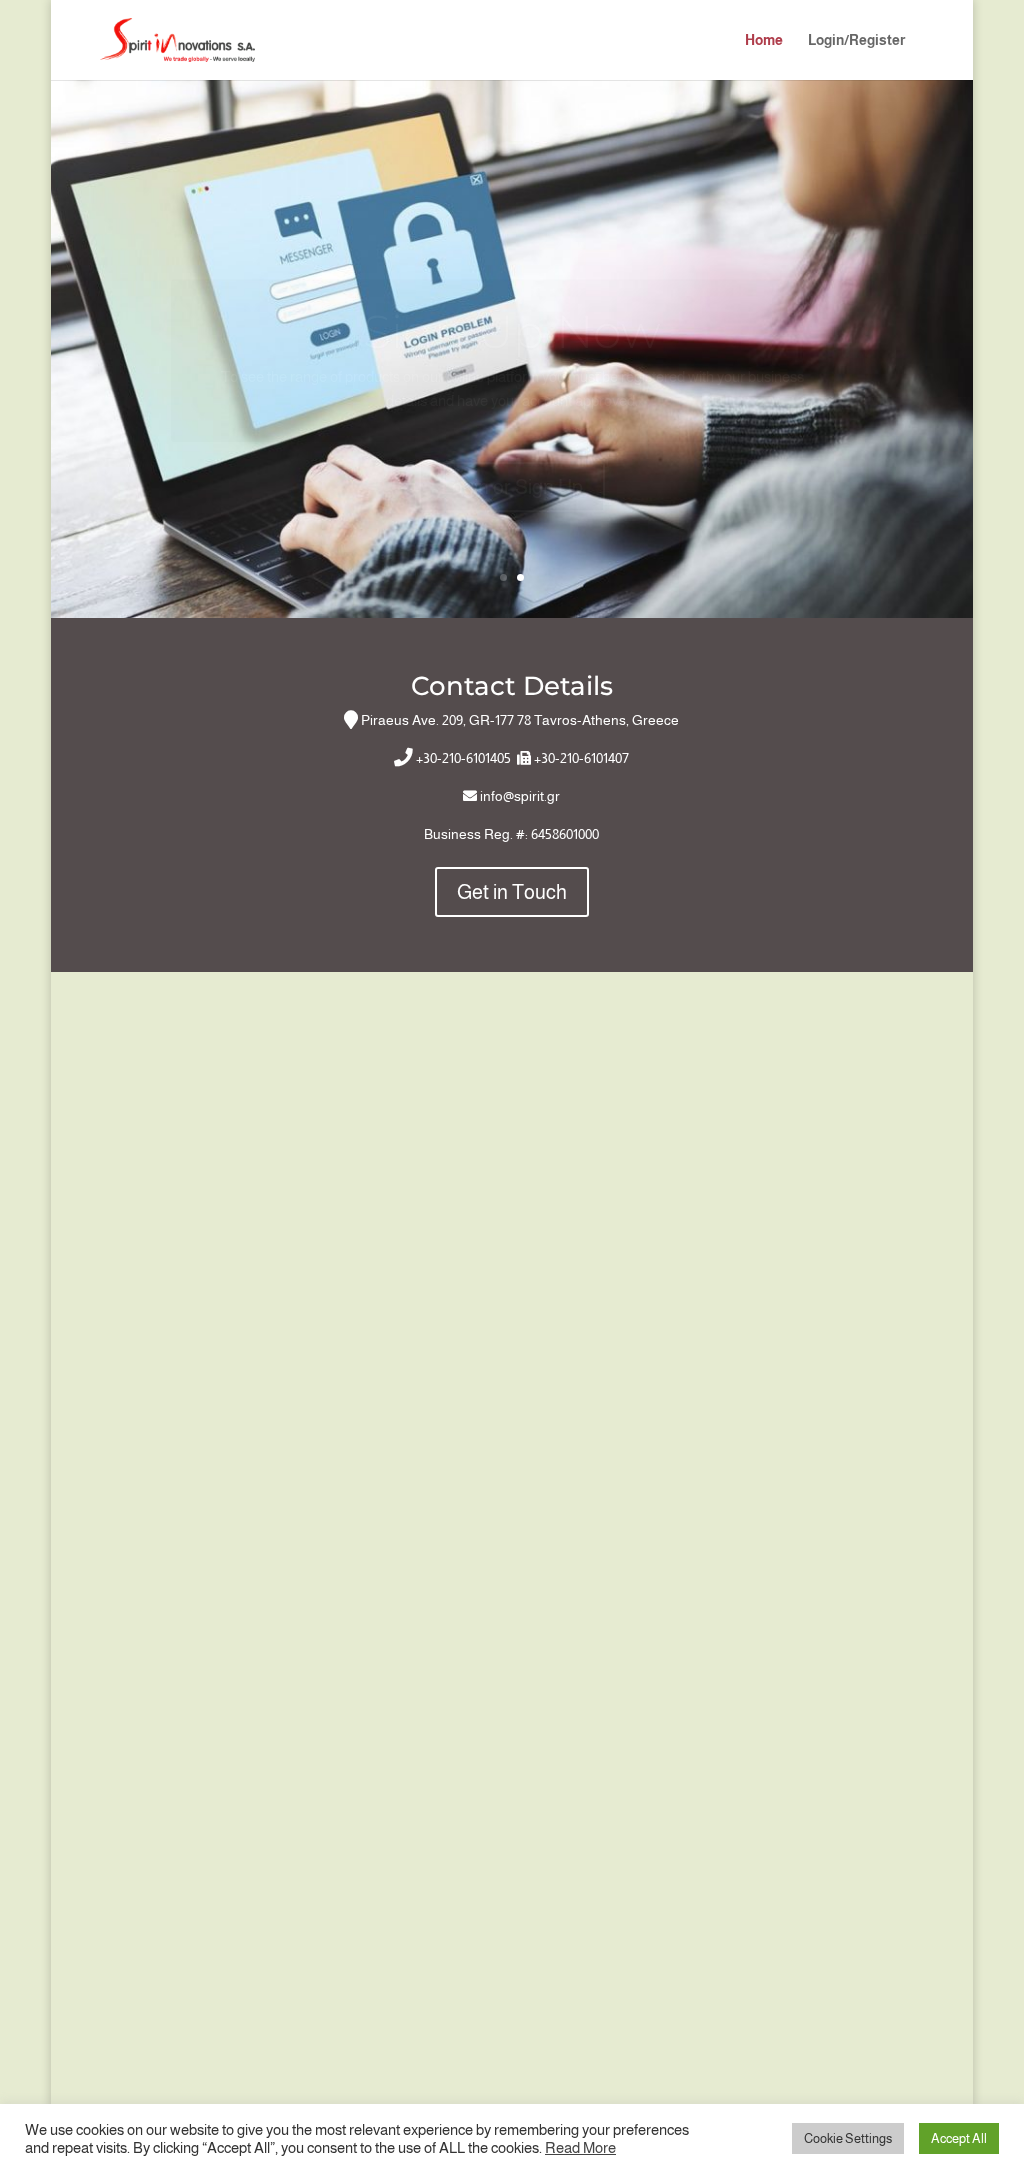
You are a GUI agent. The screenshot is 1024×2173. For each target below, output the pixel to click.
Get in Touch (512, 892)
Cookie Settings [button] (848, 2138)
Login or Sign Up (512, 440)
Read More (580, 2148)
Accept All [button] (959, 2138)
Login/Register (856, 40)
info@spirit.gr (520, 796)
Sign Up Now (512, 284)
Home (764, 40)
